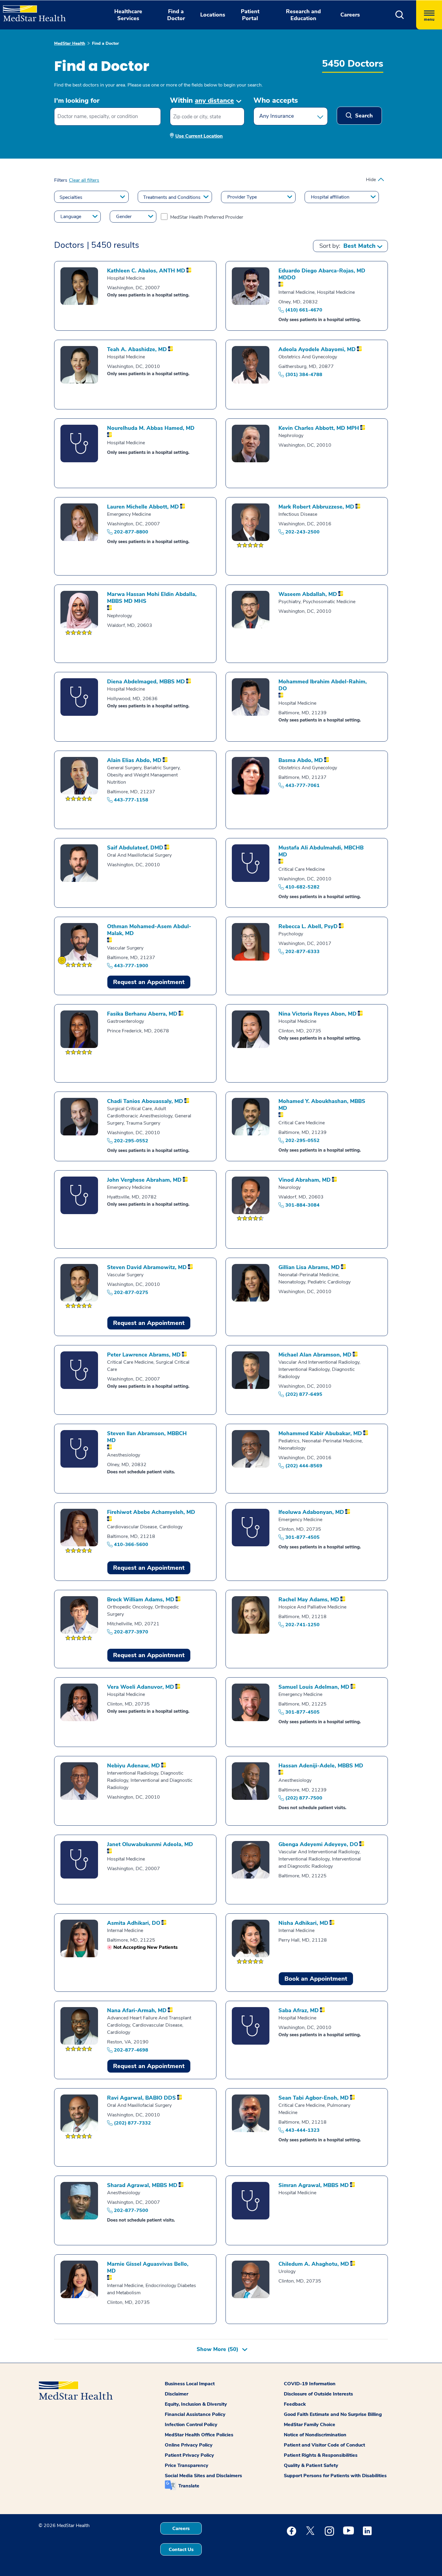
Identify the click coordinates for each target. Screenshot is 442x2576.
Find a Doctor (106, 43)
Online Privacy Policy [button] (189, 2445)
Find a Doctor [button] (176, 15)
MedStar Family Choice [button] (310, 2425)
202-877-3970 (131, 1632)
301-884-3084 (302, 1205)
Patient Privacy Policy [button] (189, 2455)
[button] (400, 15)
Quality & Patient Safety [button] (311, 2465)
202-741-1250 (302, 1625)
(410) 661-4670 (304, 310)
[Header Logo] (31, 11)
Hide (371, 180)
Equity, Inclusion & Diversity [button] (196, 2404)
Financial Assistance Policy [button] (195, 2414)
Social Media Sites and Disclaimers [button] (203, 2476)
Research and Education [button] (303, 15)
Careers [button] (350, 15)
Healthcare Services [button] (128, 15)
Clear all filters (84, 180)
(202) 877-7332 (132, 2123)
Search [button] (363, 116)
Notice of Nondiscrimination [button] (315, 2435)
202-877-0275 (131, 1293)
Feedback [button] (295, 2404)
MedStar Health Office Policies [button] (199, 2435)
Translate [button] (189, 2486)
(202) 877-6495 (304, 1394)
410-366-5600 (131, 1545)
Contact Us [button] (181, 2550)
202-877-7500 (131, 2210)
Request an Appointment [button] (149, 982)
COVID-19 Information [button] (310, 2384)
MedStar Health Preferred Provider (207, 217)
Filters (61, 180)
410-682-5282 (302, 887)
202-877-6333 (302, 952)
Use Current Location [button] (199, 136)
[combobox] (107, 117)
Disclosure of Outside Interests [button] (318, 2394)
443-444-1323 (302, 2130)
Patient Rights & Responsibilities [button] (321, 2455)
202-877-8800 (131, 532)
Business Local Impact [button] (190, 2384)
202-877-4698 (131, 2050)
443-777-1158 (131, 800)
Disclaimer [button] (176, 2394)
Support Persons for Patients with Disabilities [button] (335, 2476)
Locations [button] (213, 15)
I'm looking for (77, 101)
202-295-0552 (131, 1141)
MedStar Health (70, 43)
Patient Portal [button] (250, 15)
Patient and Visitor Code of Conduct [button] (324, 2445)
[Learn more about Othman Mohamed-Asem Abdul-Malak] (63, 960)
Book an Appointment (316, 1979)
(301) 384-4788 (304, 375)
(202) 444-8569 (304, 1466)
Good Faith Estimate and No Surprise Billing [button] (333, 2414)
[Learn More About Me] (62, 960)
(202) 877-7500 (304, 1798)
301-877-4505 (302, 1537)
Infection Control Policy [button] (191, 2425)
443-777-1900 (131, 966)
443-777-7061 (302, 785)
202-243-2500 (302, 532)
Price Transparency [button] (187, 2465)
